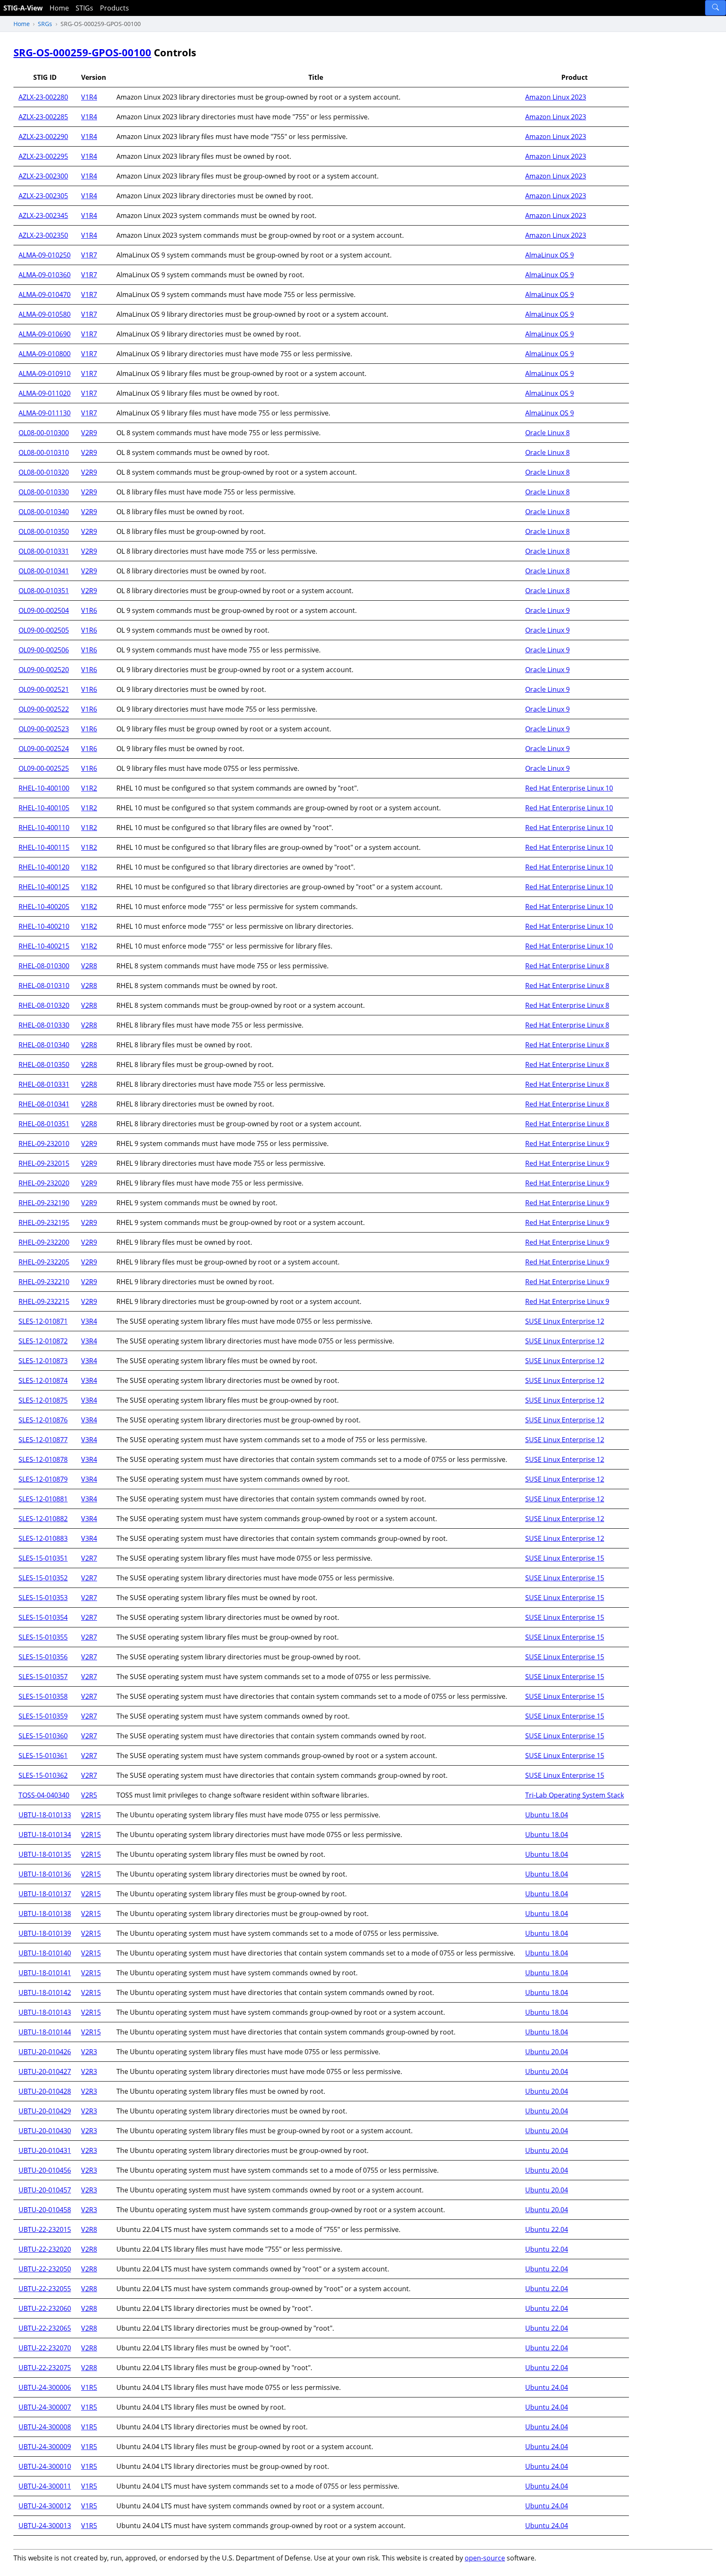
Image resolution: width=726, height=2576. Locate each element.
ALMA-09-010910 (45, 373)
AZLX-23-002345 (43, 216)
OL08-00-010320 (44, 472)
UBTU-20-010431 (45, 2150)
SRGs (45, 24)
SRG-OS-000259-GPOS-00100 (82, 52)
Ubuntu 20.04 (547, 2052)
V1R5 (89, 2387)
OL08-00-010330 (44, 492)
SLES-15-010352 (43, 1578)
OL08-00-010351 (44, 591)
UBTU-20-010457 (45, 2190)
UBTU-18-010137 (45, 1894)
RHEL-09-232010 (44, 1143)
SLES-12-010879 (43, 1479)
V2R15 (91, 1815)
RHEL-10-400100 (44, 788)
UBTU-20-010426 (45, 2052)
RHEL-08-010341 (44, 1104)
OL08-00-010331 (44, 551)
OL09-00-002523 (44, 729)
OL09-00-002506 (44, 650)
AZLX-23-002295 (43, 156)
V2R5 (89, 1795)
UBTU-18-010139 (45, 1933)
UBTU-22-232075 (45, 2368)
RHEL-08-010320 (44, 1005)
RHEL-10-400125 (44, 887)
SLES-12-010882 (43, 1519)
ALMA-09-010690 (45, 334)
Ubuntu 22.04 (547, 2229)
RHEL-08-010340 (44, 1045)
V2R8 (89, 966)
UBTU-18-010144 (45, 2032)
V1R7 (89, 255)
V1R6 (89, 610)
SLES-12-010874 (43, 1380)
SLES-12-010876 (43, 1420)
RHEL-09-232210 (44, 1282)
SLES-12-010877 (43, 1440)
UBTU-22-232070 (45, 2348)
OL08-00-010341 (44, 571)
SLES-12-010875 (43, 1400)
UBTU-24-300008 (45, 2427)
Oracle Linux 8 (547, 433)
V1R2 (89, 788)
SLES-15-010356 (43, 1657)
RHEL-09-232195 (44, 1222)
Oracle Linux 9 (547, 610)
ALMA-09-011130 (45, 413)
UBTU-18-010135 (45, 1854)
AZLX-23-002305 (43, 196)
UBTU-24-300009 (45, 2447)
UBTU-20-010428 (45, 2091)
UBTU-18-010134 (45, 1835)
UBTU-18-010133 (45, 1815)
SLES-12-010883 (43, 1538)
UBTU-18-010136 (45, 1874)
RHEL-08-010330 (44, 1025)
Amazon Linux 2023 (556, 97)
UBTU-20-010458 (45, 2210)
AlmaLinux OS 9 (550, 255)
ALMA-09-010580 (45, 314)
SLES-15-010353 (43, 1598)
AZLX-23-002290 (43, 137)
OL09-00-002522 (44, 709)
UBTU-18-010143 (45, 2012)
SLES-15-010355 (43, 1637)
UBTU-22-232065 (45, 2328)
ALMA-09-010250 (45, 255)
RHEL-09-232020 (44, 1183)
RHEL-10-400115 (44, 847)
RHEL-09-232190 (44, 1203)
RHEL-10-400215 (44, 946)
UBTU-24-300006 (45, 2387)
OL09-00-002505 (44, 630)
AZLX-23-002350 (43, 235)
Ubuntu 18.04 (547, 1815)
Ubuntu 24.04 (547, 2387)
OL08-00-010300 (44, 433)
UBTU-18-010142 (45, 1992)
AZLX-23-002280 (43, 97)
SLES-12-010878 (43, 1459)
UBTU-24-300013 (45, 2526)
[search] (715, 8)
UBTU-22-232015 (45, 2229)
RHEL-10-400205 (44, 907)
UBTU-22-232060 (45, 2308)
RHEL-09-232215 (44, 1301)
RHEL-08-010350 (44, 1065)
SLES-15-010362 (43, 1775)
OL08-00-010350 (44, 531)
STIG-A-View (23, 8)
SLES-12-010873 (43, 1361)
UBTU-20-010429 (45, 2111)
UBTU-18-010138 (45, 1914)
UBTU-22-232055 (45, 2289)
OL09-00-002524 (44, 749)
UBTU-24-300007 (45, 2407)
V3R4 (89, 1321)
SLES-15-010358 (43, 1696)
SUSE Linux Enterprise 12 (565, 1321)
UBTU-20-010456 (45, 2170)
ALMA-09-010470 (45, 294)
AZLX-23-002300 (43, 176)
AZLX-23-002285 (43, 117)
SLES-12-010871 (43, 1321)
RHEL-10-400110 (44, 828)
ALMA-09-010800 (45, 354)
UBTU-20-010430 (45, 2131)
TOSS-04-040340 (44, 1795)
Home (59, 8)
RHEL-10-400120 (44, 867)
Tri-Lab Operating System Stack (575, 1795)
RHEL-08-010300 (44, 966)
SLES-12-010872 (43, 1341)
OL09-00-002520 (44, 670)
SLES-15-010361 (43, 1756)
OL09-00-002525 (44, 768)
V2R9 (89, 433)
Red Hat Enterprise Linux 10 (569, 788)
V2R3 (89, 2052)
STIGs (84, 8)
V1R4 (89, 97)
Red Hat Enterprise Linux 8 (567, 966)
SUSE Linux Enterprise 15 (565, 1558)
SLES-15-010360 (43, 1736)
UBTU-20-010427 (45, 2071)
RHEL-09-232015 (44, 1163)
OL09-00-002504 (44, 610)
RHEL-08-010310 (44, 986)
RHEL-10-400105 (44, 808)
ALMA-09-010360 (45, 275)
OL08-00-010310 (44, 452)
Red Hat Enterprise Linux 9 (567, 1143)
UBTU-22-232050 (45, 2269)
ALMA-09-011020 (45, 393)
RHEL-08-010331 (44, 1084)
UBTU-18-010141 (45, 1973)
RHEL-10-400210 (44, 926)
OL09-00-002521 (44, 689)
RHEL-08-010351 (44, 1124)
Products (114, 8)
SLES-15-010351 (43, 1558)
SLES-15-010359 (43, 1716)
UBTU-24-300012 (45, 2506)
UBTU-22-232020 (45, 2249)
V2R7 (89, 1558)
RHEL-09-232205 (44, 1262)
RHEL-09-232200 (44, 1242)
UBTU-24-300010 (45, 2466)
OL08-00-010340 (44, 512)
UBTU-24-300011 (45, 2486)
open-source (485, 2558)
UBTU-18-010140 (45, 1953)
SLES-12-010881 (43, 1499)
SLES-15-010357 (43, 1677)
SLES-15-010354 (43, 1617)
